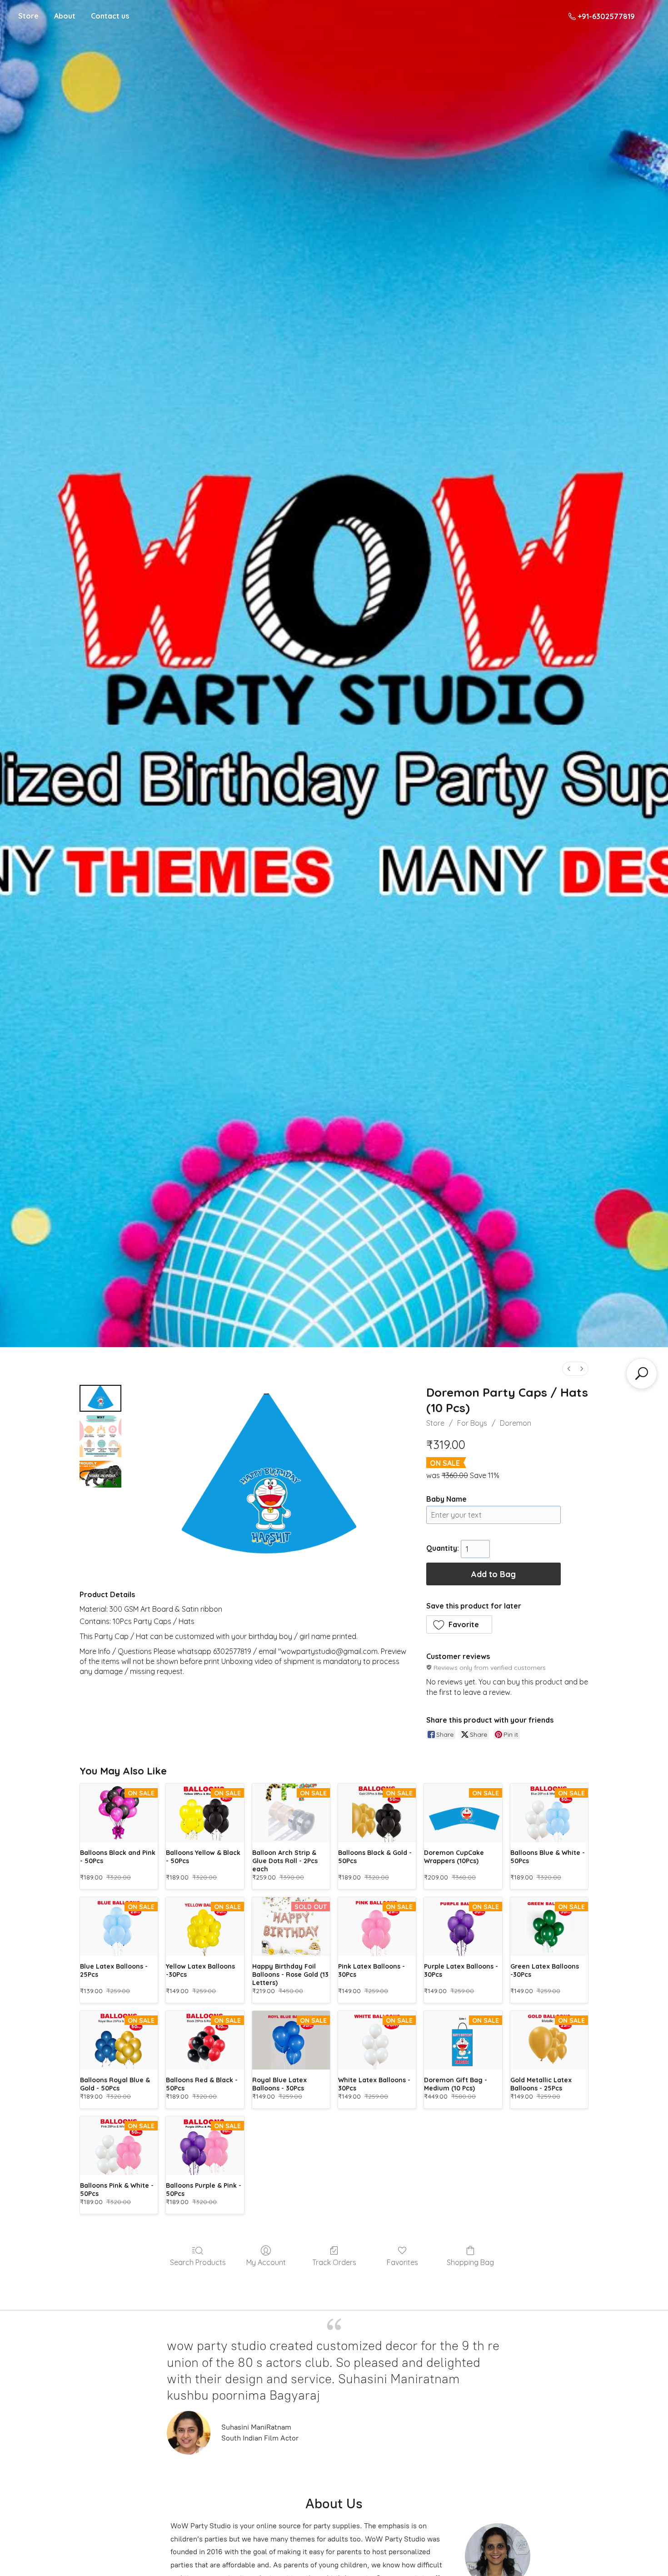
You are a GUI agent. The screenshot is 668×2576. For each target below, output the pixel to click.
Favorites (402, 2262)
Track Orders (334, 2262)
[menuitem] (569, 1369)
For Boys (472, 1423)
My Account (266, 2262)
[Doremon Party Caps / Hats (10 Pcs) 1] (100, 1436)
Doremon (516, 1423)
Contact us (110, 16)
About (65, 16)
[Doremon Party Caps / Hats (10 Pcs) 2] (100, 1474)
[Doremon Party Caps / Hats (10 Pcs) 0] (100, 1398)
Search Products (198, 2262)
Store (28, 16)
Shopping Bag (470, 2262)
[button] (459, 1624)
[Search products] (642, 1373)
